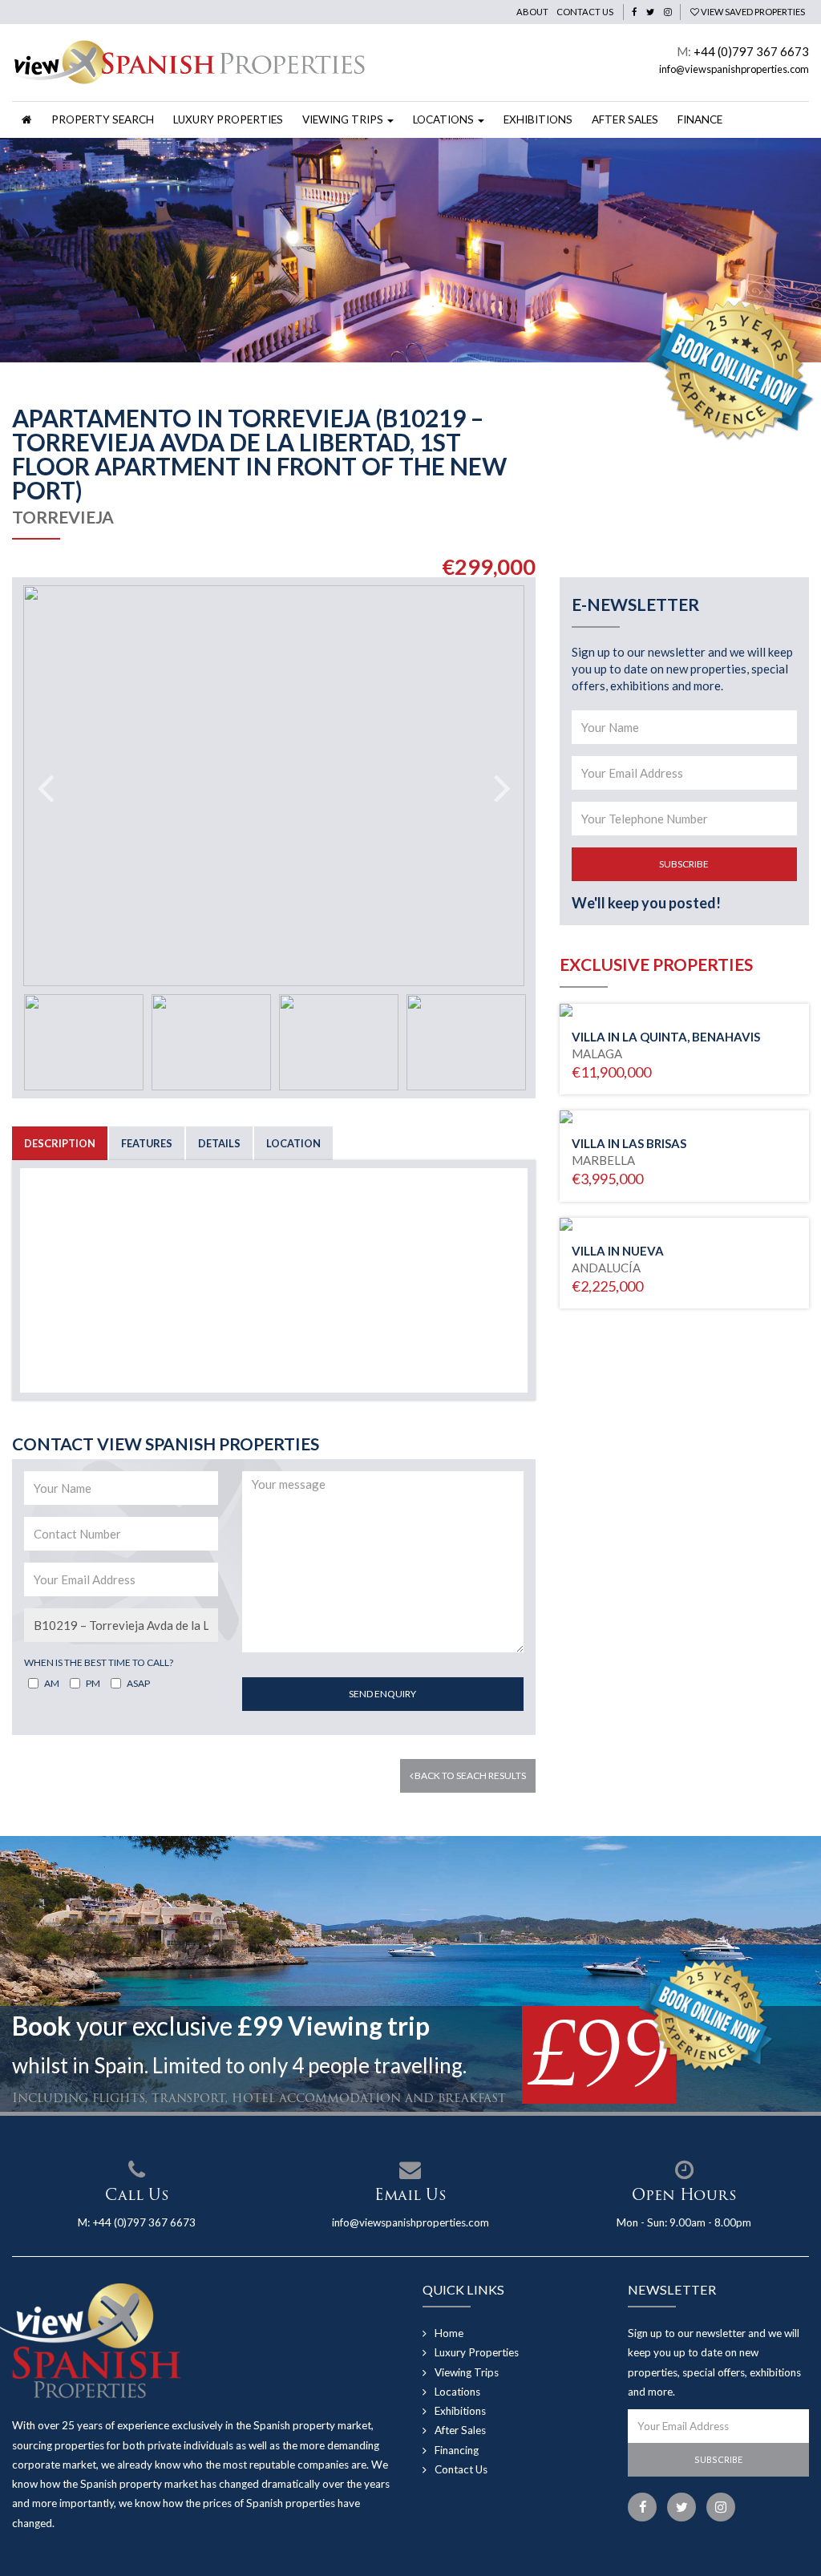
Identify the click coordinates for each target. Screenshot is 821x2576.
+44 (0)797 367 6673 (751, 51)
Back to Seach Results (469, 1775)
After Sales (625, 119)
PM (93, 1683)
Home (449, 2333)
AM (52, 1683)
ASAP (138, 1683)
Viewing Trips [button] (344, 119)
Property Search (103, 119)
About (532, 12)
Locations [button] (445, 119)
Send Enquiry (382, 1694)
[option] (410, 250)
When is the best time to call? (99, 1662)
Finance (700, 119)
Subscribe (684, 864)
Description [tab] (60, 1143)
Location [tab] (293, 1143)
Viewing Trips (467, 2372)
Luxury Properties (228, 119)
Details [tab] (219, 1143)
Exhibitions (538, 119)
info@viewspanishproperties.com (734, 69)
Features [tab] (147, 1143)
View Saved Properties (752, 12)
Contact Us (585, 12)
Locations (457, 2392)
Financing (457, 2450)
